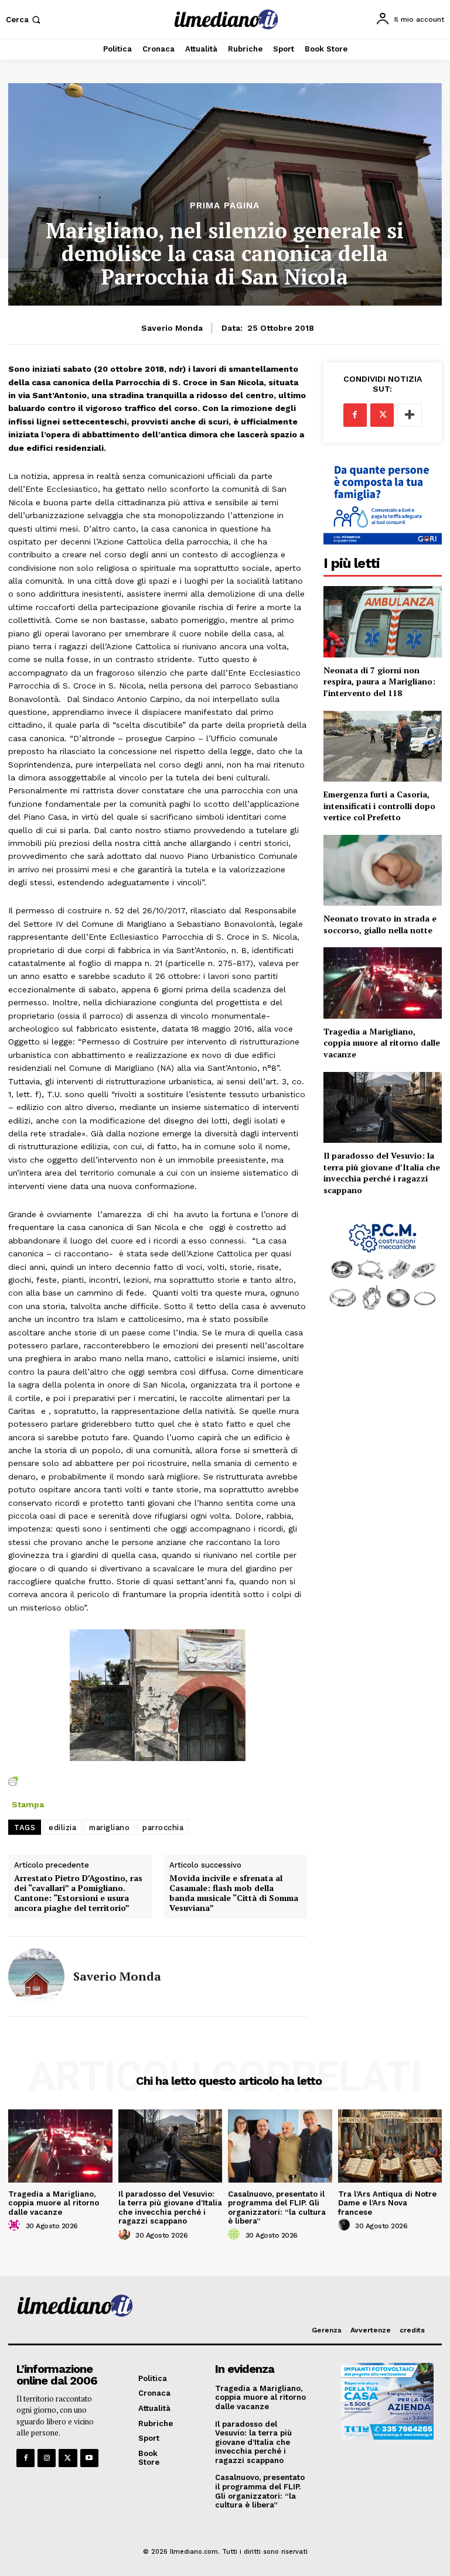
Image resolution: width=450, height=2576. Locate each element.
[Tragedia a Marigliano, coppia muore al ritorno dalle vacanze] (383, 983)
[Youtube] (89, 2458)
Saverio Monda (172, 328)
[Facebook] (355, 415)
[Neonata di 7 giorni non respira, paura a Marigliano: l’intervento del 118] (383, 621)
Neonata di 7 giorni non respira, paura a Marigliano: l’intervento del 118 (379, 681)
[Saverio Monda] (36, 1976)
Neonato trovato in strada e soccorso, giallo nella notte (380, 924)
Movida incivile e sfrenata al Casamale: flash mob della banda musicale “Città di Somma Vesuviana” (234, 1893)
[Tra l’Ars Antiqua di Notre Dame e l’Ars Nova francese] (390, 2146)
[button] (24, 20)
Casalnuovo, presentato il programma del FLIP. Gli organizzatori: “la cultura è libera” (277, 2208)
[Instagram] (47, 2458)
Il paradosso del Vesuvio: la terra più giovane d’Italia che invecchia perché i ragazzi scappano (382, 1173)
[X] (382, 415)
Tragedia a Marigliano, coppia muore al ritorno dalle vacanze (382, 1043)
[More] (410, 415)
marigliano (109, 1827)
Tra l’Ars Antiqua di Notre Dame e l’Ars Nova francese (387, 2203)
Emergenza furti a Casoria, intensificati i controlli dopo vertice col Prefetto (379, 806)
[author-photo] (16, 2225)
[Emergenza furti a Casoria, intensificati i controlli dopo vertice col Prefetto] (383, 746)
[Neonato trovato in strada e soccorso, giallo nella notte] (383, 870)
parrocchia (163, 1827)
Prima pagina (225, 206)
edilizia (62, 1827)
